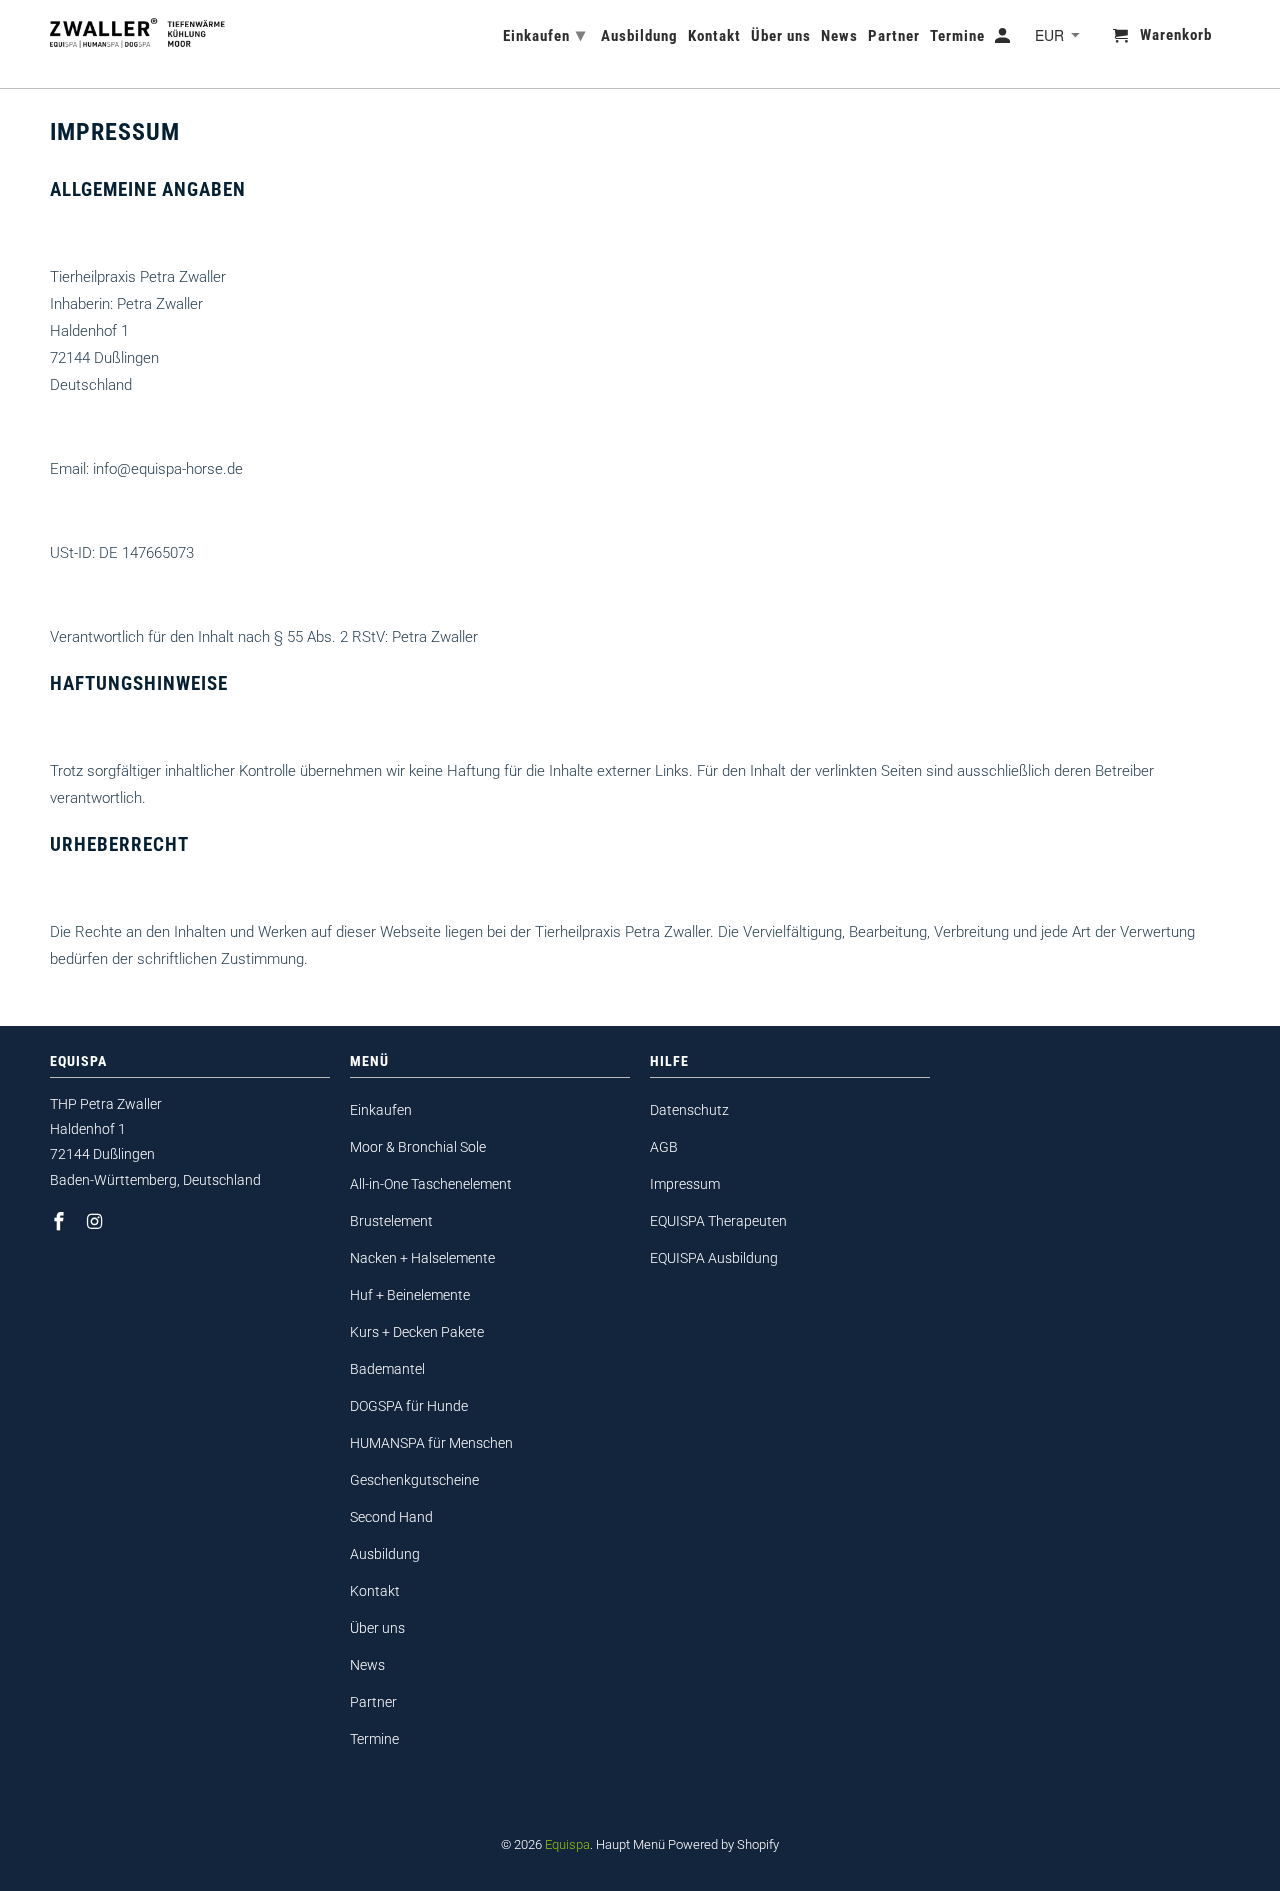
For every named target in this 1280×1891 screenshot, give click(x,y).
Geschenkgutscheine (414, 1480)
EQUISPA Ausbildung (714, 1258)
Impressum (685, 1184)
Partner (373, 1702)
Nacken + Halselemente (422, 1258)
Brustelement (391, 1221)
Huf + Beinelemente (410, 1295)
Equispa (567, 1844)
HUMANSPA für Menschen (431, 1443)
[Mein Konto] (1004, 40)
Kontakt (375, 1591)
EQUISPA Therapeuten (718, 1221)
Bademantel (387, 1369)
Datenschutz (689, 1110)
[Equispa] (137, 31)
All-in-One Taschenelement (431, 1184)
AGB (664, 1147)
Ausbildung (385, 1554)
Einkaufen (381, 1110)
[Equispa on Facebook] (61, 1221)
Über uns (377, 1628)
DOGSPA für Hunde (409, 1406)
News (367, 1665)
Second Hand (391, 1517)
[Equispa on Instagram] (97, 1221)
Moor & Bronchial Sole (418, 1147)
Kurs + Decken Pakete (417, 1332)
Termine (374, 1739)
